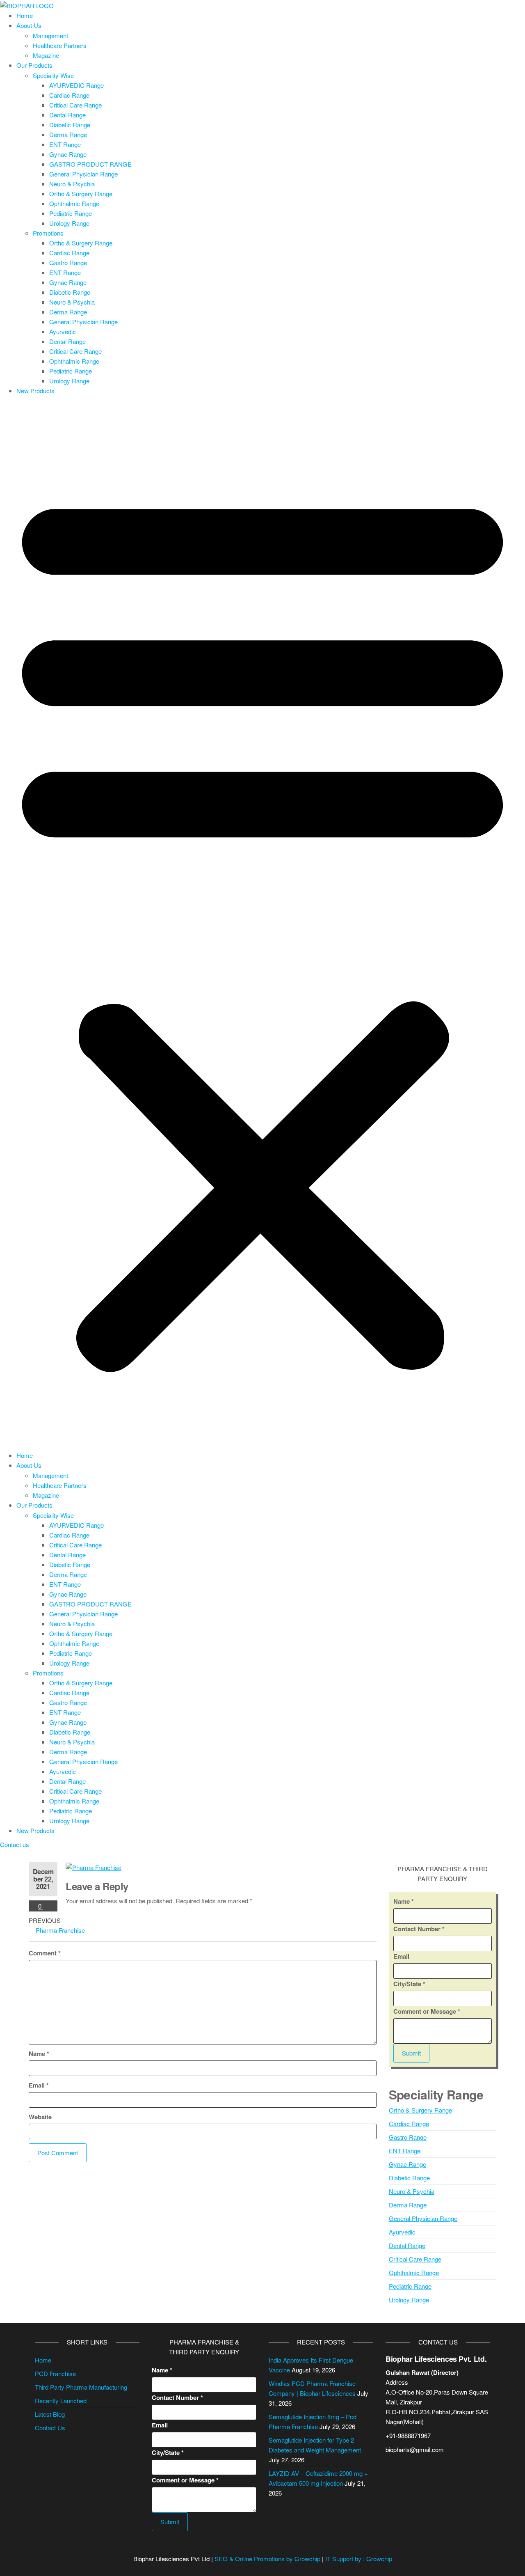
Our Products (34, 65)
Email (39, 2085)
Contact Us (50, 2428)
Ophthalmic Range (74, 203)
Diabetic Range (70, 125)
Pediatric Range (71, 213)
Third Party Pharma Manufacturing (81, 2387)
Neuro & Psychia (72, 184)
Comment (45, 1953)
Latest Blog (50, 2414)
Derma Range (68, 134)
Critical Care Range (75, 105)
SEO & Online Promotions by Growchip (267, 2559)
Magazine (46, 55)
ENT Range (65, 144)
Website (40, 2117)
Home (25, 15)
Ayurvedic (63, 331)
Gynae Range (68, 154)
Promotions (48, 233)
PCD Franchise (55, 2373)
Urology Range (69, 223)
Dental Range (67, 115)
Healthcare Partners (60, 45)
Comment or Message (427, 2011)
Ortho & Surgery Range (81, 194)
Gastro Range (68, 262)
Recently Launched (61, 2401)
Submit (411, 2053)
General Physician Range (83, 174)
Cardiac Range (69, 95)
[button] (262, 925)
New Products (35, 391)
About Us (29, 25)
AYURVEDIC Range (76, 85)
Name (39, 2053)
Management (50, 36)
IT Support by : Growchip (359, 2559)
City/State (409, 1984)
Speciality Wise (53, 75)
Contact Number (419, 1929)
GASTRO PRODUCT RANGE (90, 164)
